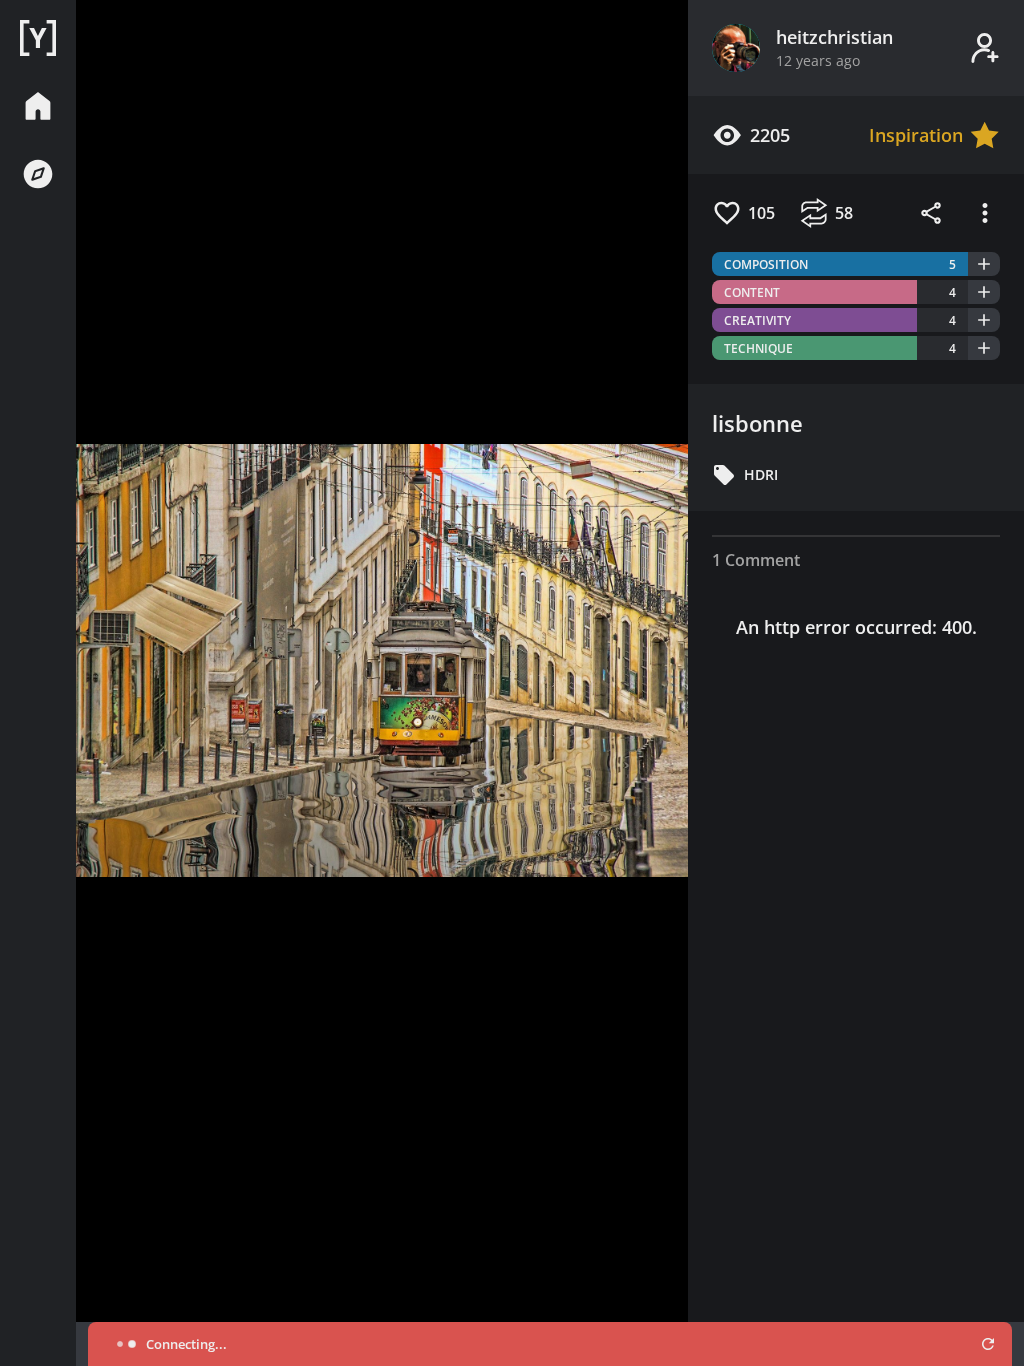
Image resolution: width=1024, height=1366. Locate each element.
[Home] (38, 38)
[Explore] (38, 174)
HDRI (761, 474)
